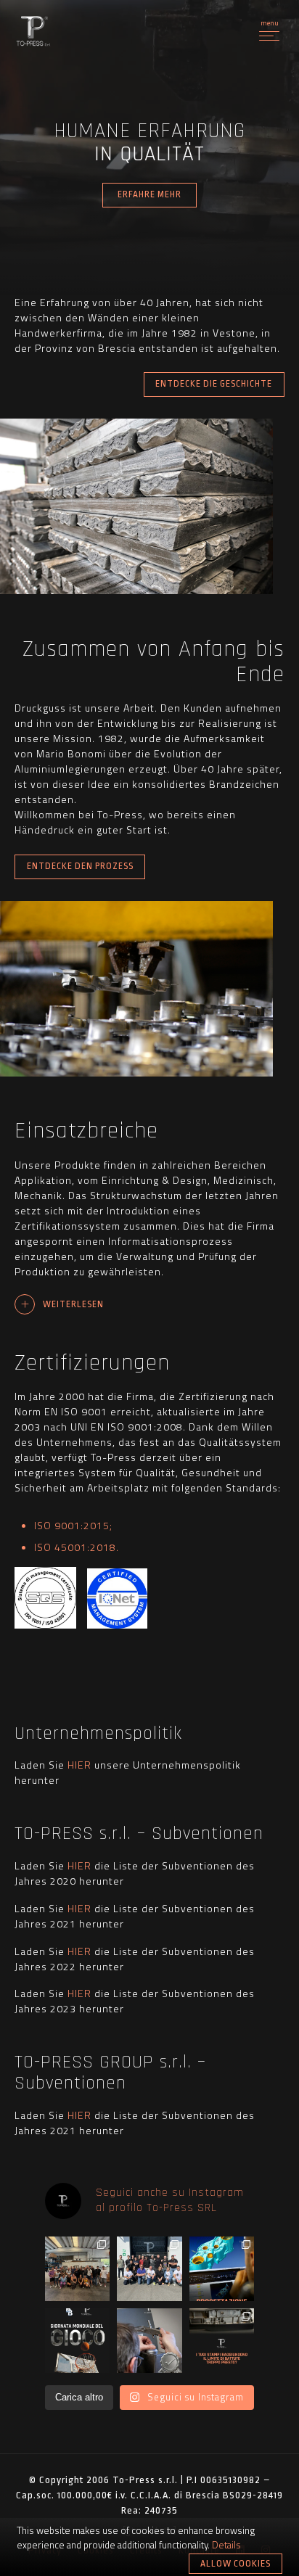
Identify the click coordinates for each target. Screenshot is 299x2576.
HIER (81, 1765)
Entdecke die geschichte (214, 384)
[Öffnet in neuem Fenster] (45, 1625)
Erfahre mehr (149, 194)
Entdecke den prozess (80, 866)
